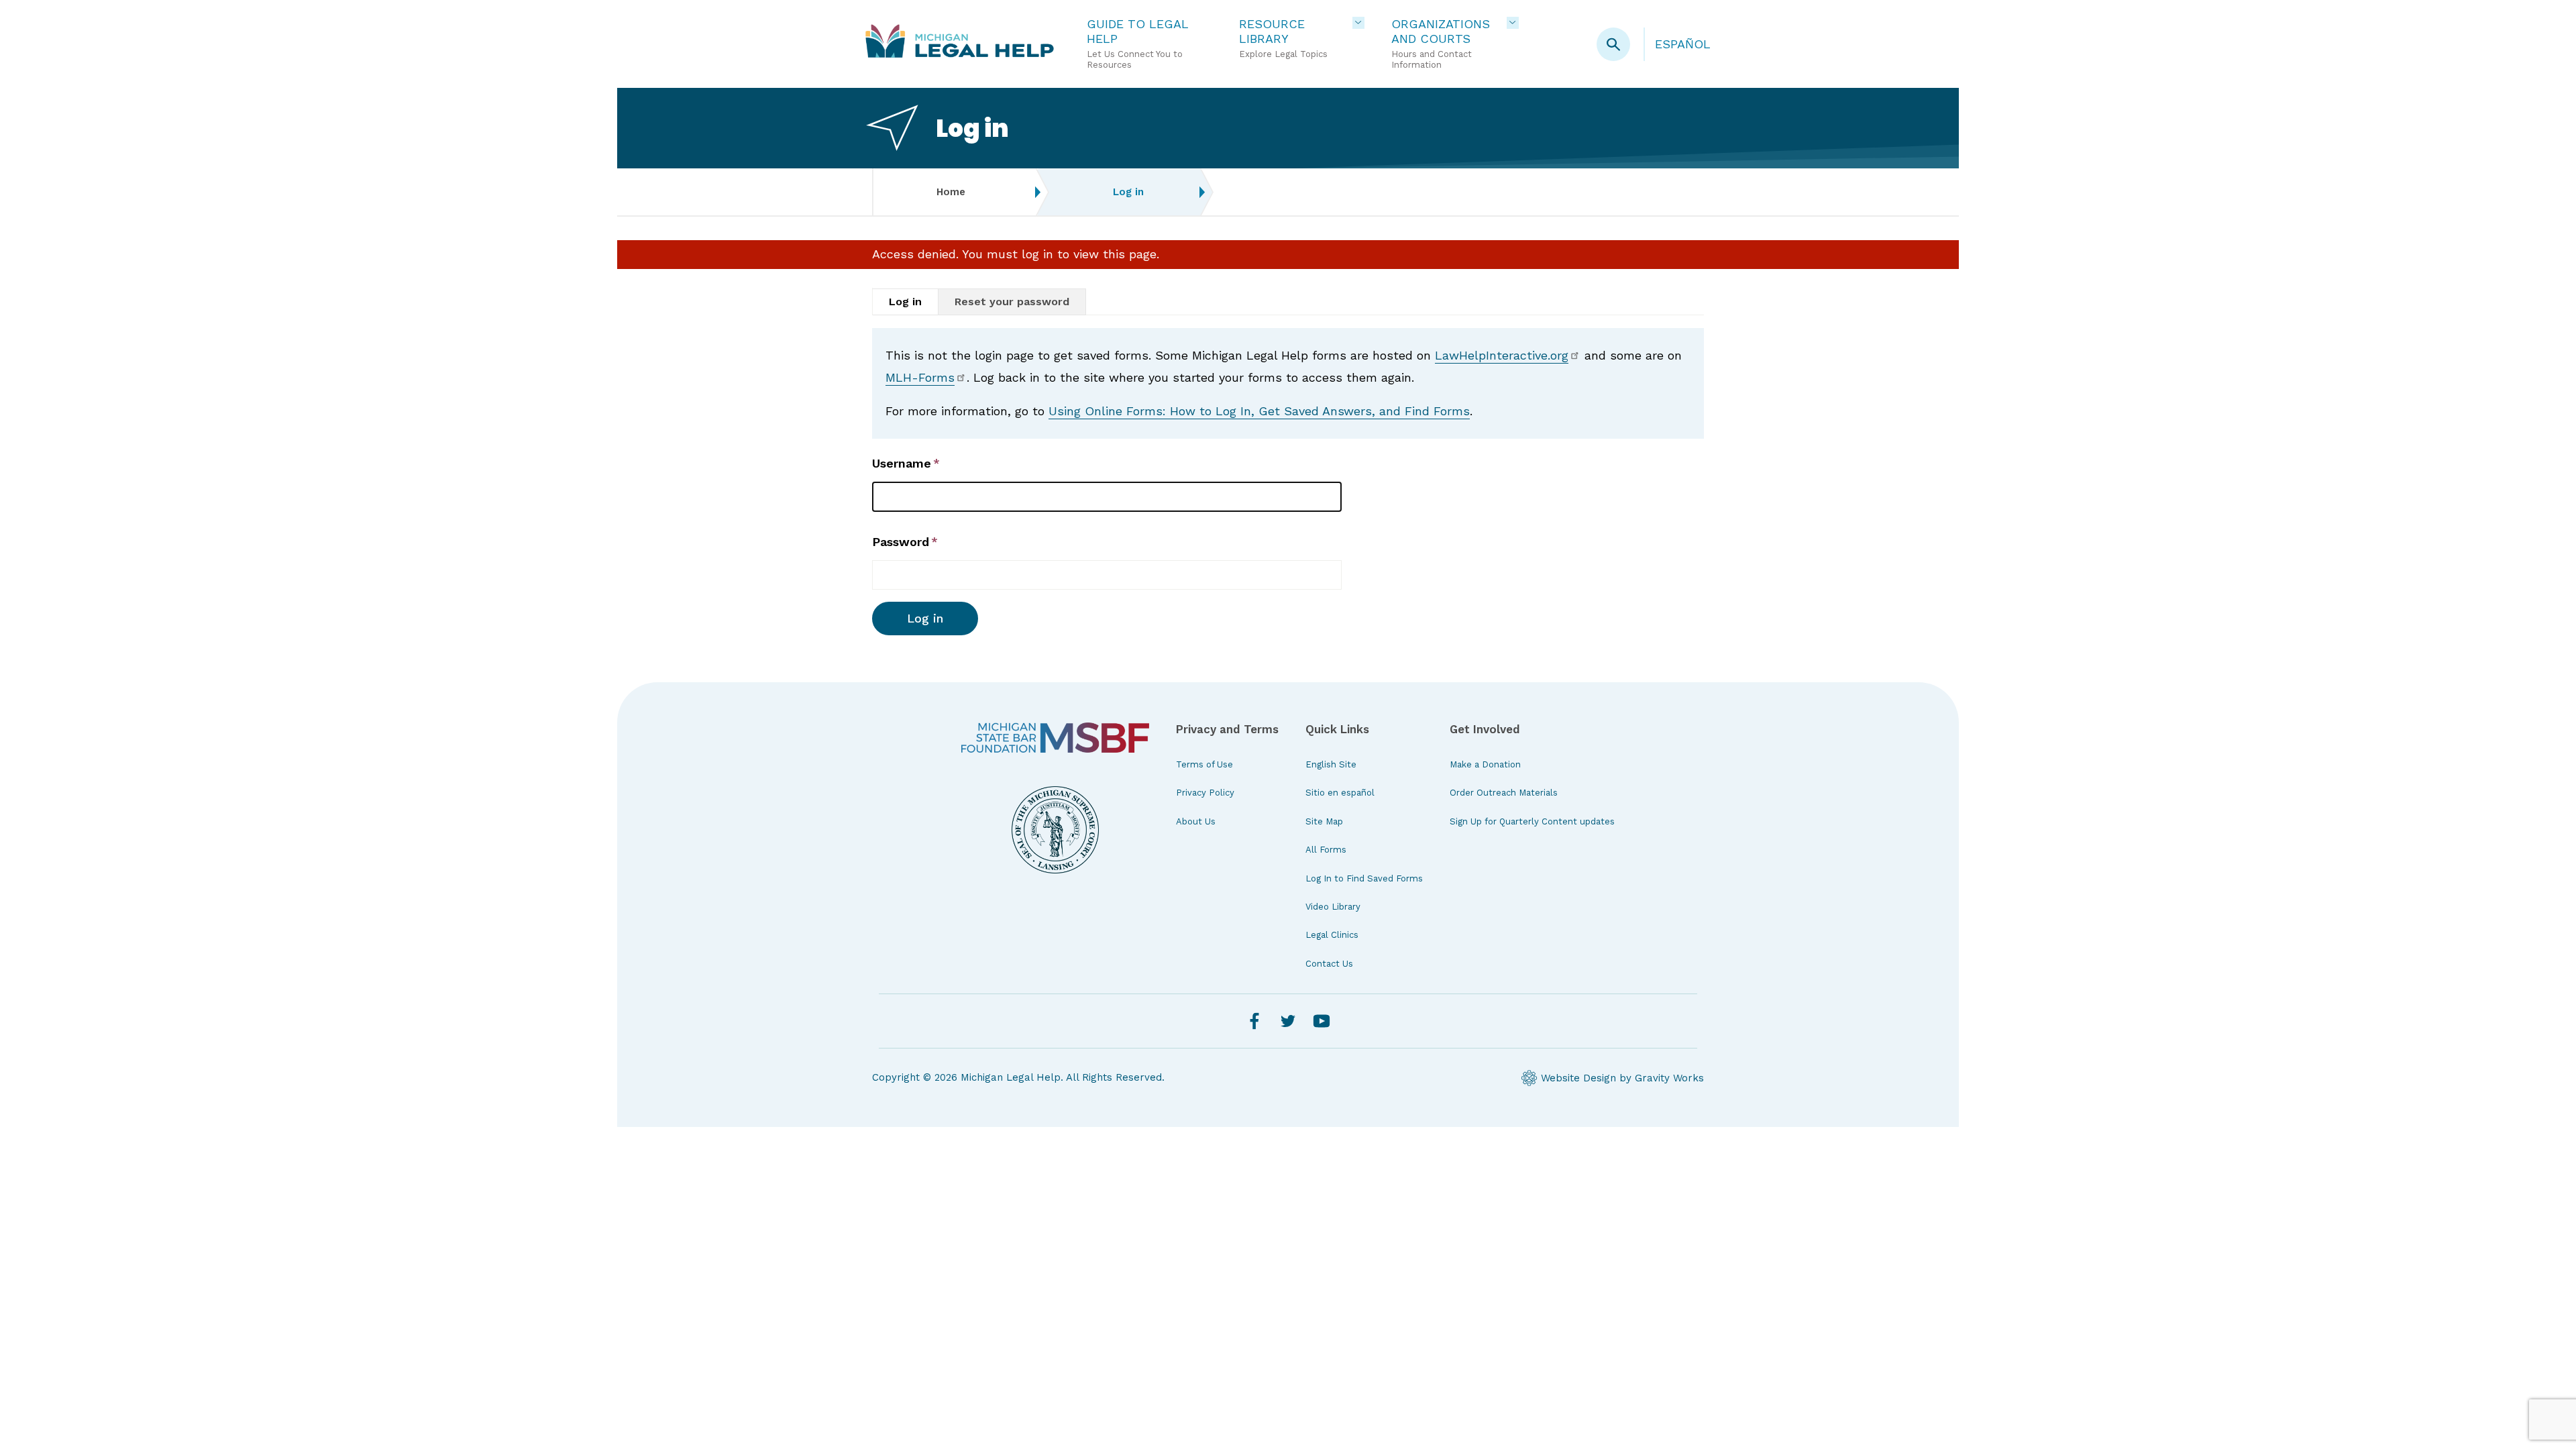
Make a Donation (1485, 764)
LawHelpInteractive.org (1502, 355)
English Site (1331, 764)
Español (1683, 44)
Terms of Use (1204, 764)
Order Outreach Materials (1504, 793)
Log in (905, 302)
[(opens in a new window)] (1055, 738)
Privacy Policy (1205, 793)
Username (902, 463)
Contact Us (1329, 964)
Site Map (1324, 821)
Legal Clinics (1332, 935)
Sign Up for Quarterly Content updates (1532, 821)
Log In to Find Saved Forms (1364, 878)
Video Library (1333, 907)
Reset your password (1012, 302)
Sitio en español (1340, 793)
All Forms (1326, 850)
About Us (1196, 821)
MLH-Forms (920, 377)
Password (901, 542)
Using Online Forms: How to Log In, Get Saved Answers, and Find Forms (1259, 411)
